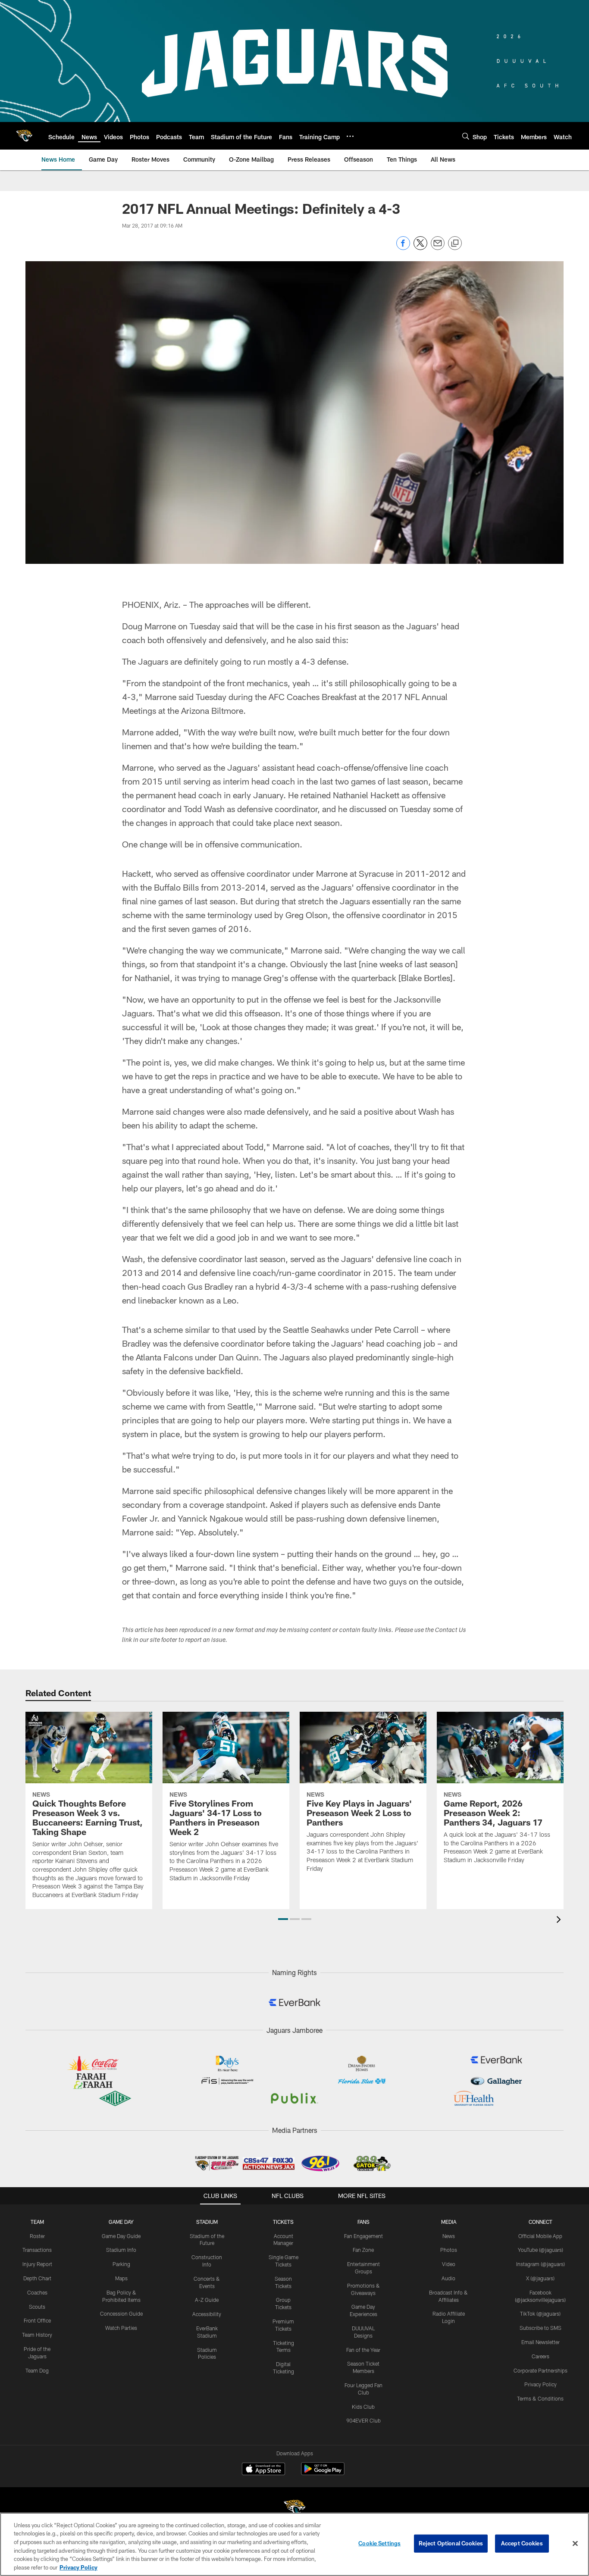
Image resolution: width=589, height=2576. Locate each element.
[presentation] (560, 1921)
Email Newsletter (540, 2342)
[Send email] (438, 248)
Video (449, 2264)
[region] (294, 2544)
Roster (37, 2236)
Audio (448, 2278)
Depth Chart (37, 2278)
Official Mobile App (540, 2236)
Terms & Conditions (540, 2398)
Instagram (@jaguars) (540, 2264)
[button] (283, 1919)
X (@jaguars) (540, 2278)
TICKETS (283, 2222)
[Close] (575, 2544)
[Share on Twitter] (420, 248)
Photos (449, 2250)
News (449, 2236)
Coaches (37, 2292)
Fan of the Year (363, 2350)
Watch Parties (121, 2328)
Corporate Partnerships (540, 2370)
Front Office (37, 2320)
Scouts (37, 2307)
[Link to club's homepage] (24, 136)
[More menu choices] (350, 136)
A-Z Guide (207, 2300)
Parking (121, 2264)
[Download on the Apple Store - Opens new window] (263, 2470)
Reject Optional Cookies (451, 2543)
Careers (540, 2356)
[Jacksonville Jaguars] (294, 2509)
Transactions (37, 2250)
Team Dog (37, 2370)
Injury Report (37, 2264)
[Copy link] (455, 244)
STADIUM (207, 2222)
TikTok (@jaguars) (540, 2313)
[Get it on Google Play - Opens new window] (323, 2473)
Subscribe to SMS (540, 2328)
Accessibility (207, 2314)
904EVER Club (363, 2420)
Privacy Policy (540, 2384)
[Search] (466, 136)
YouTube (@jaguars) (540, 2250)
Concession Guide (121, 2313)
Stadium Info (121, 2250)
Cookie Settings (379, 2543)
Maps (121, 2278)
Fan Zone (363, 2250)
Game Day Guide (121, 2236)
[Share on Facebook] (403, 248)
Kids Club (363, 2407)
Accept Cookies (522, 2543)
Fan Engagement (363, 2236)
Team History (37, 2335)
